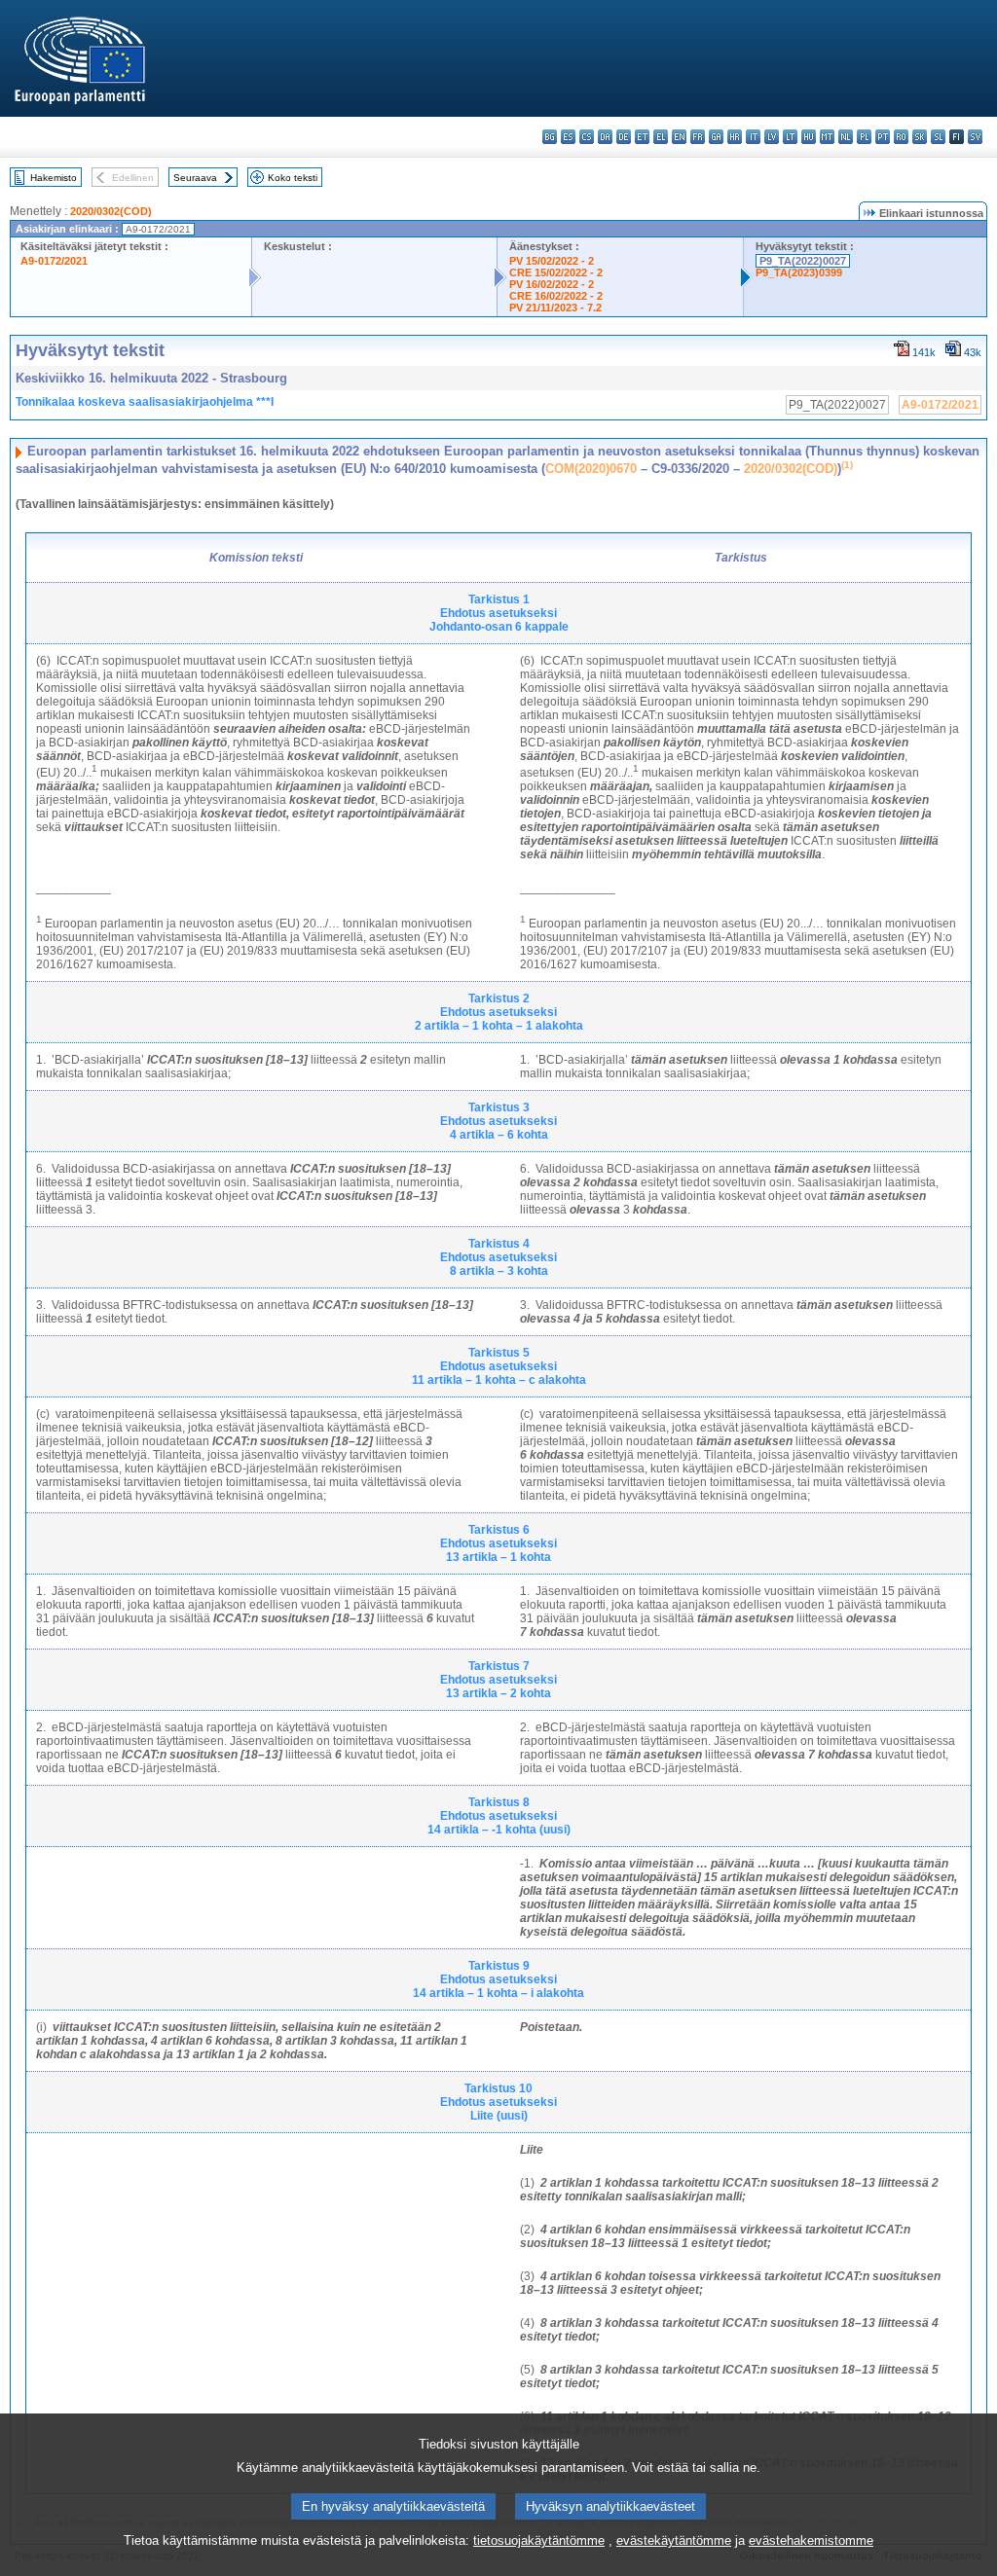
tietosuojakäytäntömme (539, 2540)
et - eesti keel (642, 137)
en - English (679, 137)
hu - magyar (809, 137)
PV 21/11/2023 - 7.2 (555, 308)
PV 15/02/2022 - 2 (552, 261)
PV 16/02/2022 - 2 (552, 284)
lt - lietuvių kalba (790, 137)
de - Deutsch (624, 137)
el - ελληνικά (661, 137)
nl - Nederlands (846, 137)
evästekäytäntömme (674, 2540)
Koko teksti (293, 178)
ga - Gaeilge (716, 137)
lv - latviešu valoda (772, 137)
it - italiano (753, 137)
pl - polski (864, 137)
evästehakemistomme (811, 2540)
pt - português (883, 137)
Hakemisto (54, 178)
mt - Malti (827, 137)
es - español (568, 137)
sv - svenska (975, 137)
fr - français (698, 137)
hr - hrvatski (735, 137)
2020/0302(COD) (111, 211)
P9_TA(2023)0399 (799, 272)
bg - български (550, 137)
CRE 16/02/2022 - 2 (556, 296)
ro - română (901, 137)
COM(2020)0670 (591, 469)
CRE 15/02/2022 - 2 (556, 272)
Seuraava (195, 178)
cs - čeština (587, 137)
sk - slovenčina (920, 137)
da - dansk (605, 137)
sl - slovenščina (938, 137)
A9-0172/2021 (54, 261)
